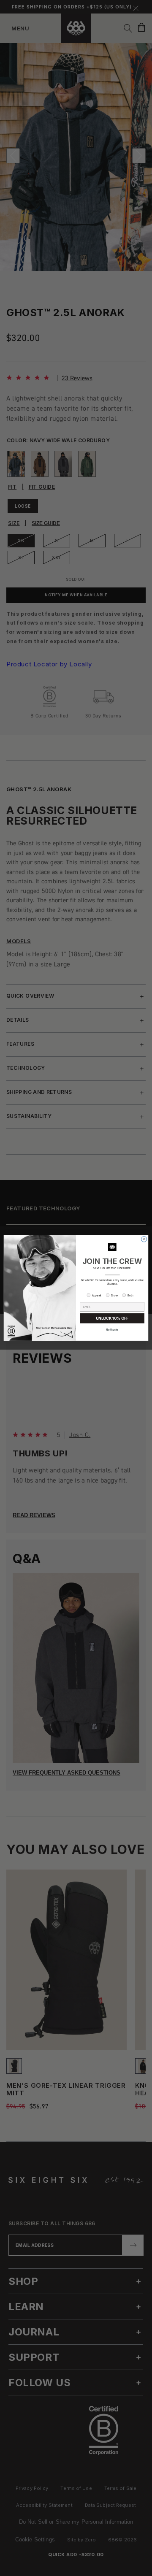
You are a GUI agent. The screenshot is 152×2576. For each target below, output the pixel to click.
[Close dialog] (144, 1239)
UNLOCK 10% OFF (112, 1319)
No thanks (112, 1330)
